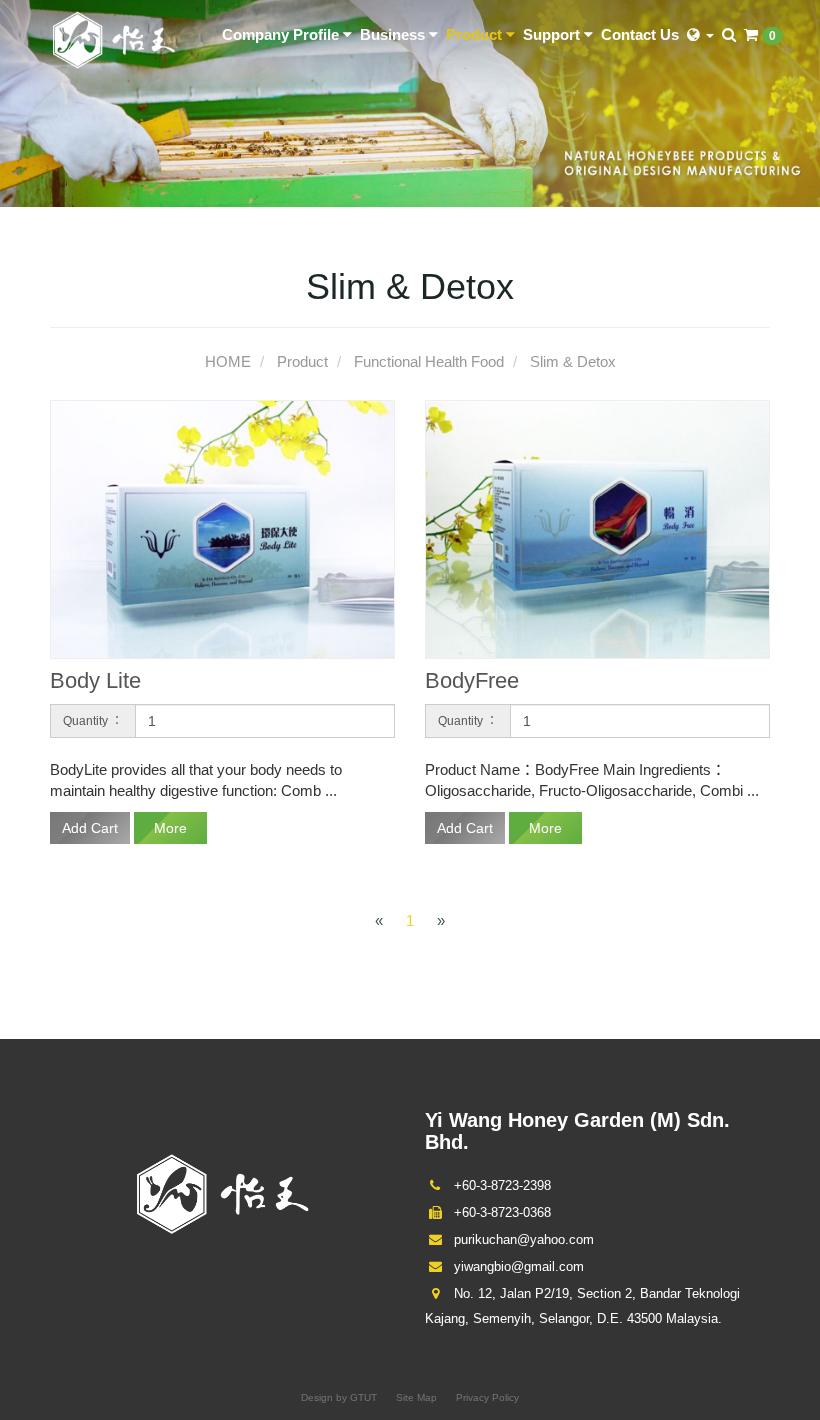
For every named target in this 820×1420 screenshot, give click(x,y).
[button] (729, 35)
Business (394, 34)
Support (553, 34)
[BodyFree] (597, 528)
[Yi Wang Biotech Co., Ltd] (114, 38)
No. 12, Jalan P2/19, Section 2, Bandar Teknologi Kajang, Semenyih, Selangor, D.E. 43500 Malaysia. (582, 1306)
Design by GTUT (339, 1397)
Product (476, 34)
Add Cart (90, 828)
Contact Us (640, 34)
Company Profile (282, 34)
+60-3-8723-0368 (500, 1212)
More (170, 828)
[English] (700, 35)
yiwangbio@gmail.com (517, 1266)
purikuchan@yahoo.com (522, 1239)
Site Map (416, 1397)
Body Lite (95, 680)
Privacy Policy (487, 1397)
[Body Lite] (222, 528)
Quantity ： (93, 721)
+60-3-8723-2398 (500, 1185)
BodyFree (472, 680)
